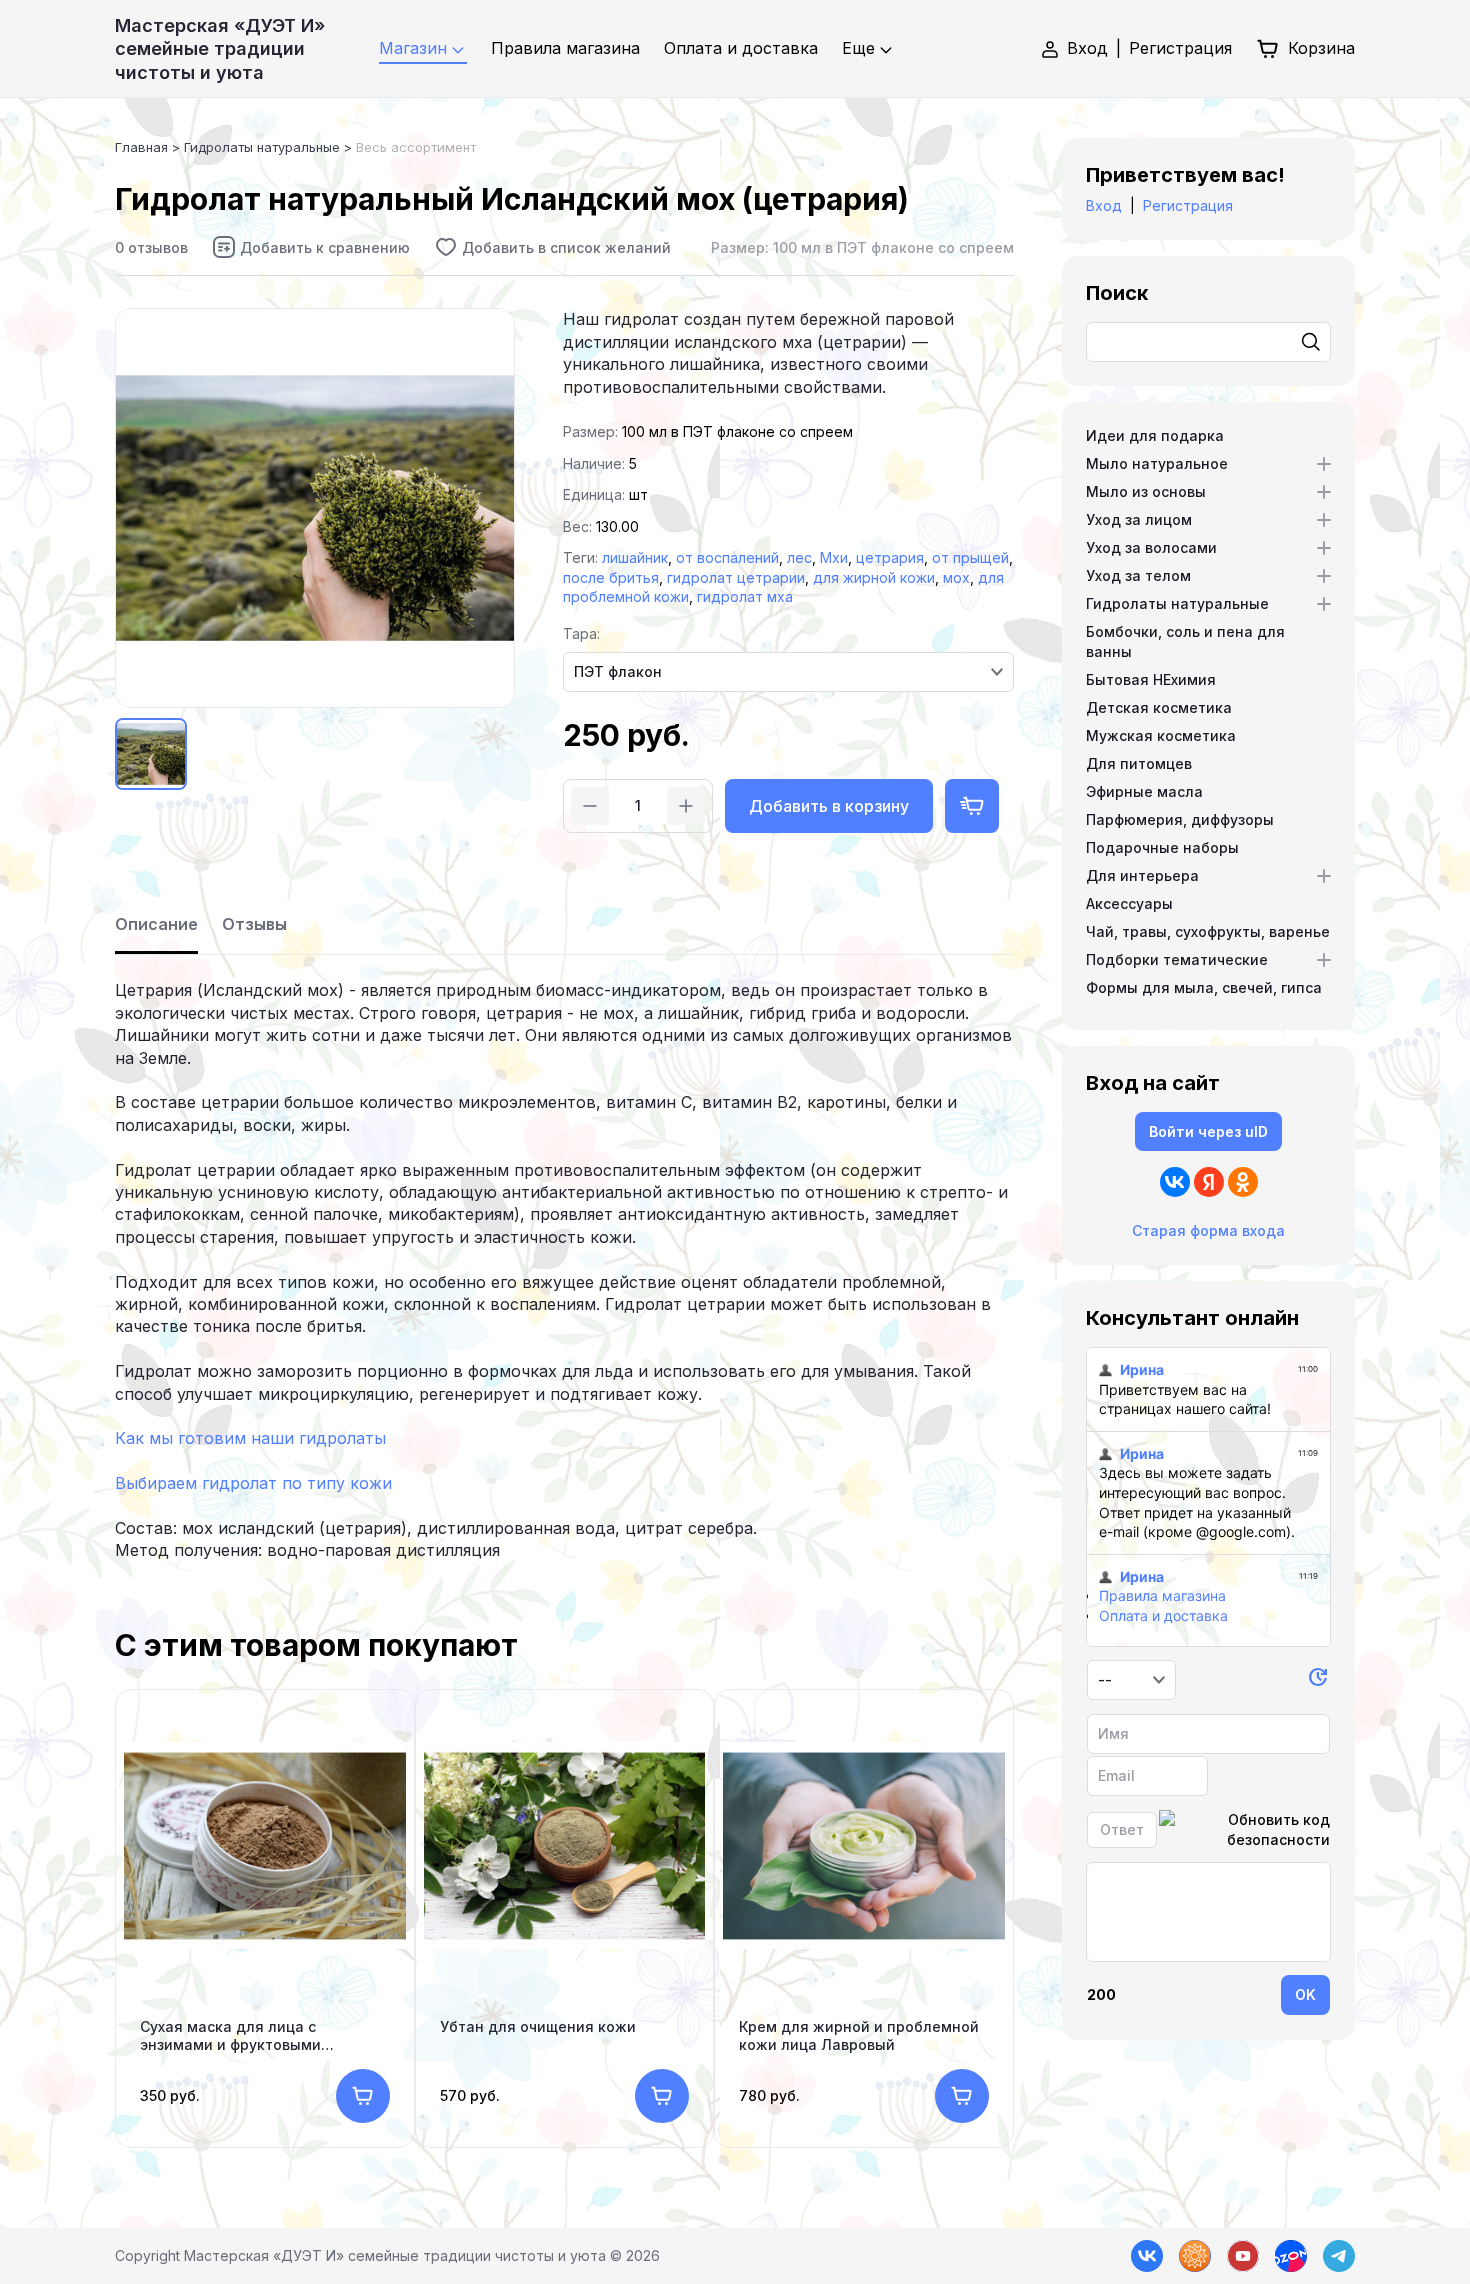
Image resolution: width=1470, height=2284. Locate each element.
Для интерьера (1142, 875)
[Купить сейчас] (972, 806)
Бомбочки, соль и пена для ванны (1185, 641)
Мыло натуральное (1157, 463)
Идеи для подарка (1155, 435)
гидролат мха (745, 596)
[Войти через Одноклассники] (1243, 1182)
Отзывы (254, 924)
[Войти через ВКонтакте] (1175, 1182)
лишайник (635, 557)
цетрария (890, 557)
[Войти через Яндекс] (1209, 1182)
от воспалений (727, 557)
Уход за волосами (1151, 547)
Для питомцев (1139, 763)
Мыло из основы (1146, 491)
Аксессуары (1129, 903)
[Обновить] (1318, 1680)
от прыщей (970, 557)
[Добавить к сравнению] (311, 247)
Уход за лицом (1139, 519)
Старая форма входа (1208, 1230)
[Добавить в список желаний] (552, 247)
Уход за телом (1138, 575)
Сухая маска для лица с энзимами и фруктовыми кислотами (230, 2036)
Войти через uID (1208, 1131)
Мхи (834, 557)
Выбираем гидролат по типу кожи (253, 1483)
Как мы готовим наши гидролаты (250, 1438)
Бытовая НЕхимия (1151, 679)
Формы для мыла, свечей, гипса (1204, 987)
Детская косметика (1159, 707)
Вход (1087, 48)
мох (956, 577)
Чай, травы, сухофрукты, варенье (1208, 931)
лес (799, 557)
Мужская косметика (1161, 735)
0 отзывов (151, 247)
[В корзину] (363, 2096)
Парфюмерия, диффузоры (1180, 819)
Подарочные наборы (1162, 847)
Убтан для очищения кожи (538, 2026)
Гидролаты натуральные (1177, 603)
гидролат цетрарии (736, 577)
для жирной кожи (874, 577)
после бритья (611, 577)
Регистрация (1180, 48)
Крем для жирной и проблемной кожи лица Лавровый (859, 2035)
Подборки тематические (1177, 959)
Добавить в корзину (829, 806)
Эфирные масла (1144, 791)
